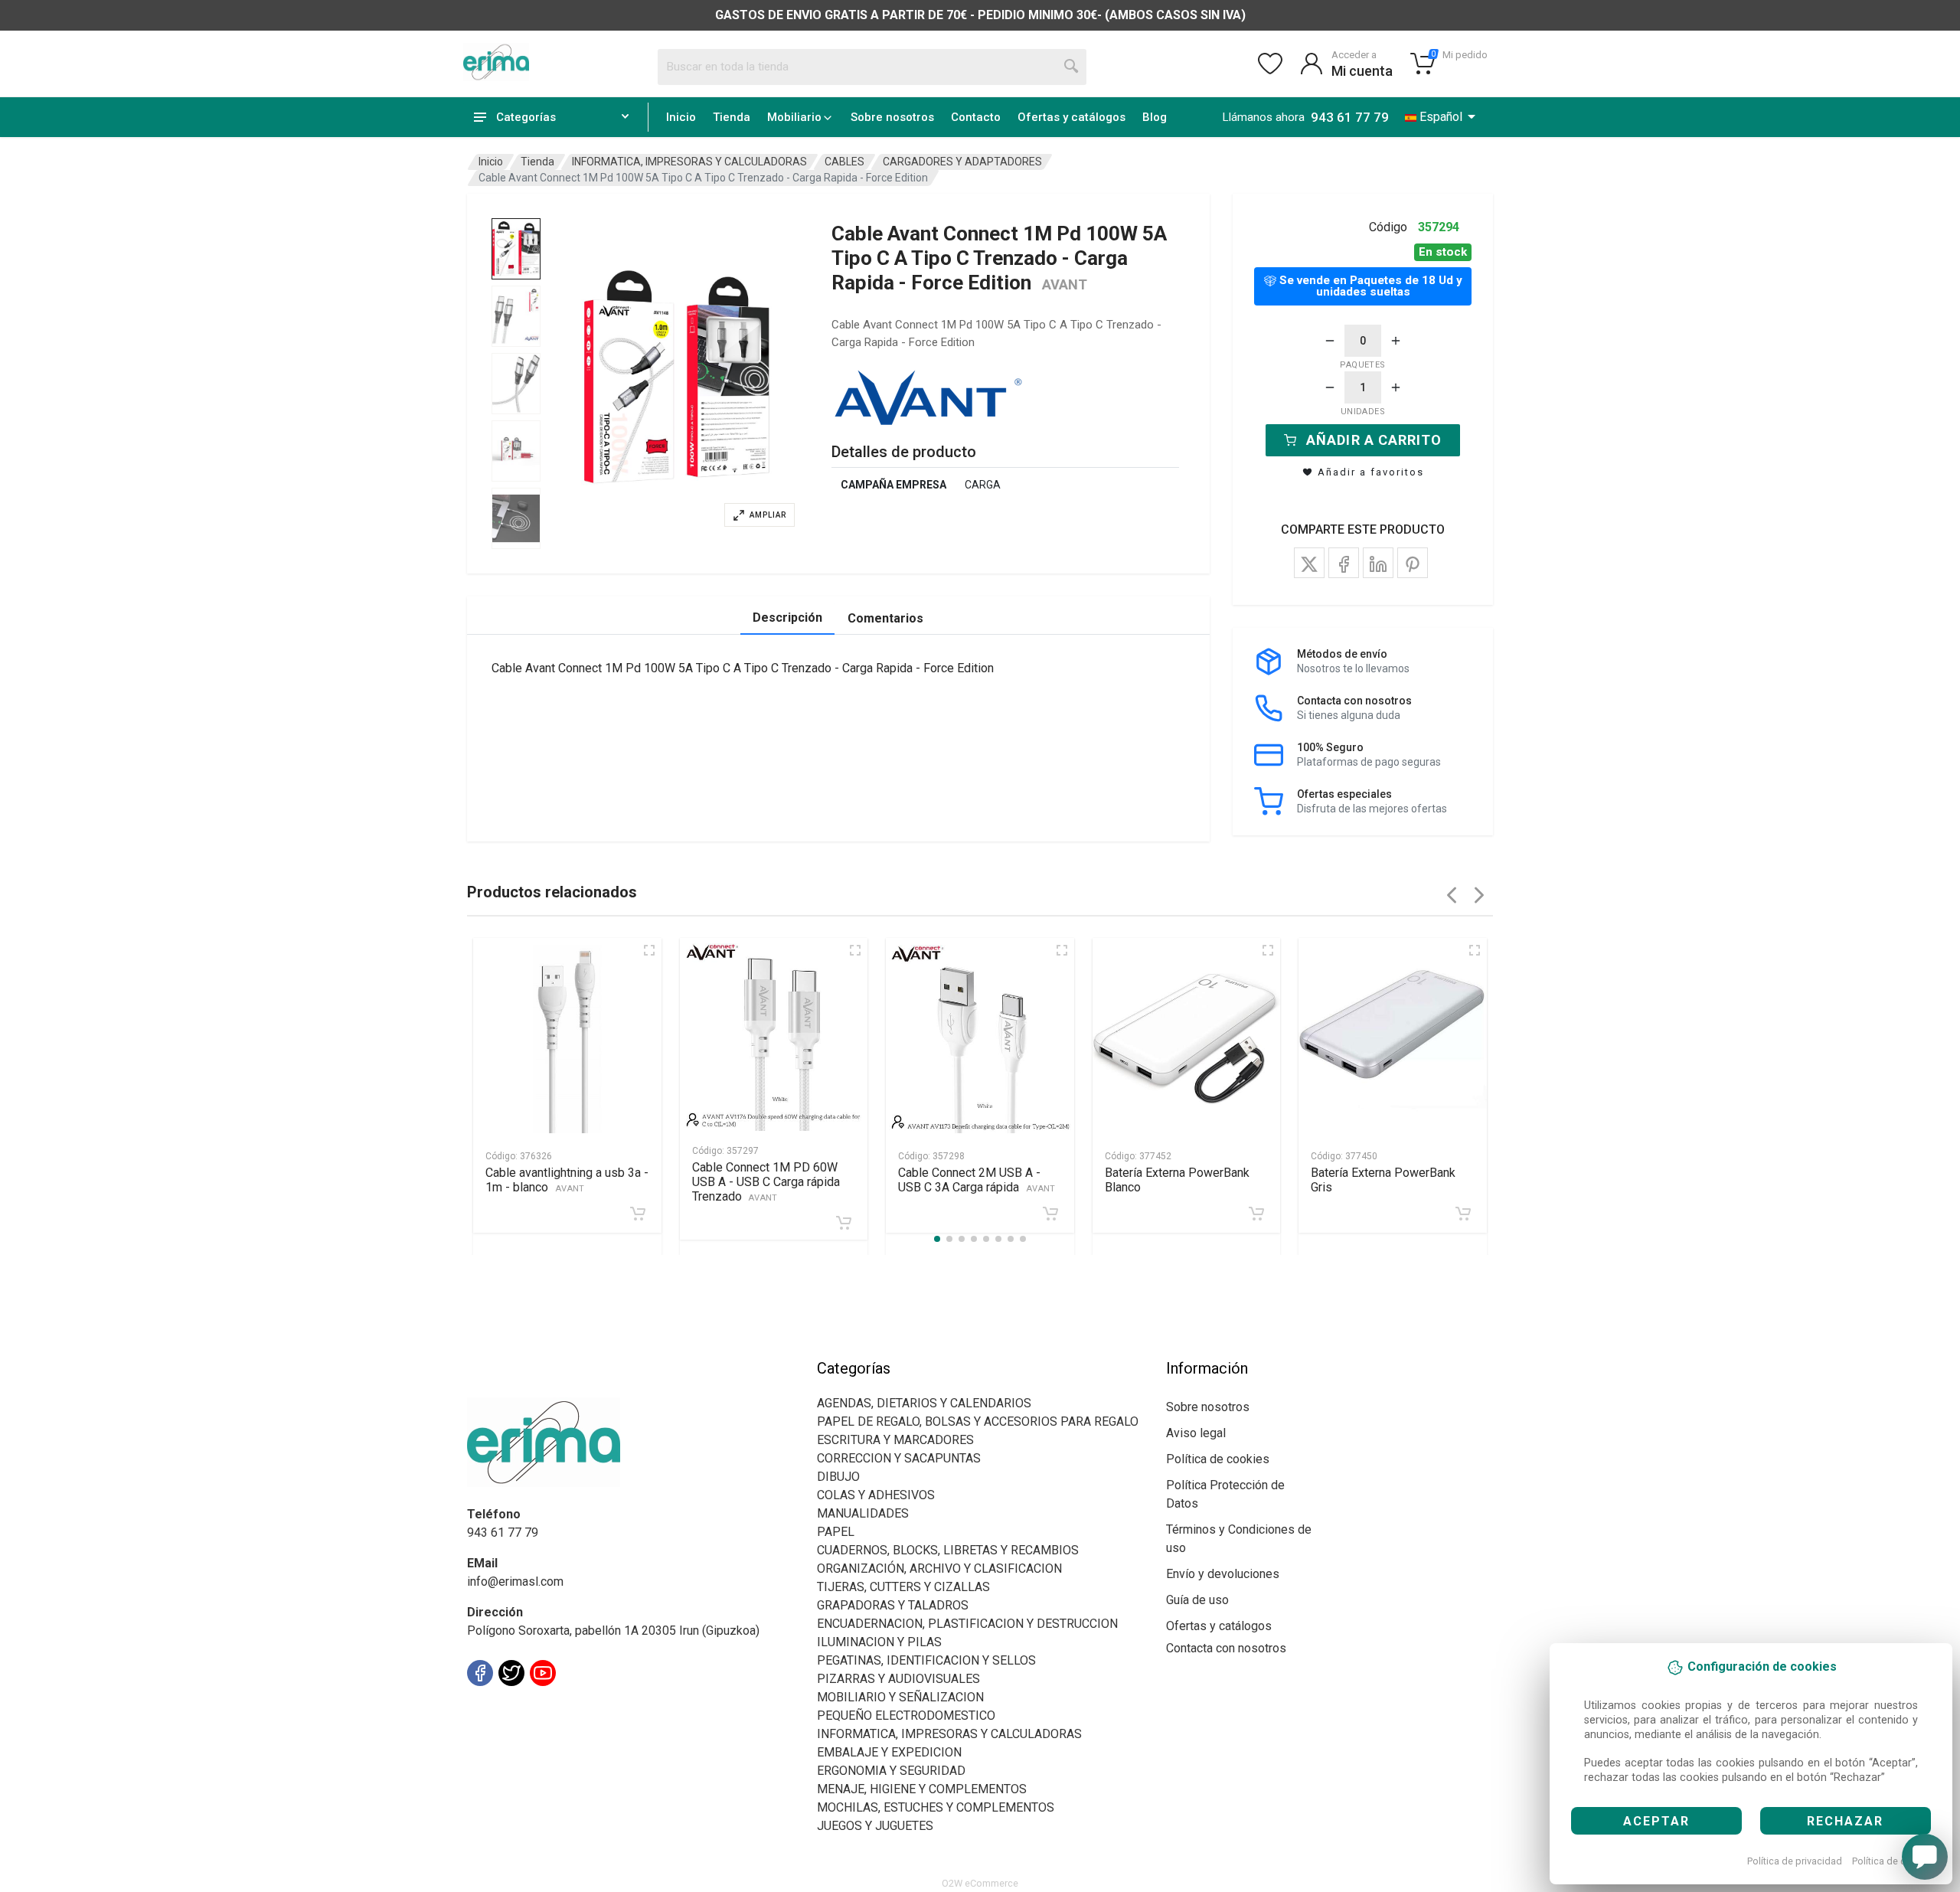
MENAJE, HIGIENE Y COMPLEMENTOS (922, 1789)
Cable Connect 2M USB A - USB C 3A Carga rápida (977, 1180)
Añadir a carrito (1374, 440)
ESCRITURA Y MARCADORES (895, 1440)
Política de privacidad (1795, 1861)
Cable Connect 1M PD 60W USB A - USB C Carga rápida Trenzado (766, 1182)
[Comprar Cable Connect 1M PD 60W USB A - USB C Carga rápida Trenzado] (844, 1223)
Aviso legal (1196, 1433)
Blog (1155, 117)
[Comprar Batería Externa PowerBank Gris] (1463, 1214)
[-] (1330, 341)
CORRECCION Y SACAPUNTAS (899, 1458)
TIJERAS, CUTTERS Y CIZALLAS (903, 1587)
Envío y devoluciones (1223, 1574)
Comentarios (885, 618)
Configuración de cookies (556, 1707)
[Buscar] (1072, 67)
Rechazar (1845, 1821)
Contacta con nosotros (1226, 1648)
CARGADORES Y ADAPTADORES (962, 162)
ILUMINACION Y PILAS (879, 1642)
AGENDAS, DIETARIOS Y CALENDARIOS (924, 1403)
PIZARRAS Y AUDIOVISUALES (898, 1679)
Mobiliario (794, 117)
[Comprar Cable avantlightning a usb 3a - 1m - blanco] (638, 1214)
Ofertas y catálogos (1071, 117)
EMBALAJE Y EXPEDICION (889, 1752)
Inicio (681, 117)
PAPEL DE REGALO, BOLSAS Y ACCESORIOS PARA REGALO (978, 1421)
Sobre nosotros (892, 117)
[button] (677, 377)
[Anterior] (1452, 895)
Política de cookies (1894, 1861)
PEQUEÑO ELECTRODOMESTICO (906, 1716)
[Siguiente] (1479, 895)
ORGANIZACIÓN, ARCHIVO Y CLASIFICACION (939, 1568)
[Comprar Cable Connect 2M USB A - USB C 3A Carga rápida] (1050, 1214)
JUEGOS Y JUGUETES (875, 1826)
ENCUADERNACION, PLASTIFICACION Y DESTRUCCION (967, 1624)
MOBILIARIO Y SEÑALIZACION (900, 1697)
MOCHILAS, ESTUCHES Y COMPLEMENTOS (936, 1807)
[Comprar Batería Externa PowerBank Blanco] (1256, 1214)
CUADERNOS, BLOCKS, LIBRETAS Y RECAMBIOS (948, 1550)
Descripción (787, 618)
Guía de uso (1197, 1600)
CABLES (844, 162)
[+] (1396, 341)
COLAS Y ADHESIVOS (876, 1495)
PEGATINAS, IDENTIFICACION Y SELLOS (926, 1660)
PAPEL (836, 1532)
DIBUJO (838, 1477)
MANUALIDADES (863, 1513)
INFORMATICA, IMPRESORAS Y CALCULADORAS (689, 162)
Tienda (732, 117)
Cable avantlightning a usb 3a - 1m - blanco (567, 1180)
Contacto (976, 117)
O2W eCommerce (980, 1883)
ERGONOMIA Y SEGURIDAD (891, 1771)
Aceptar (1656, 1821)
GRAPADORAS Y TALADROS (893, 1605)
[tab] (516, 249)
